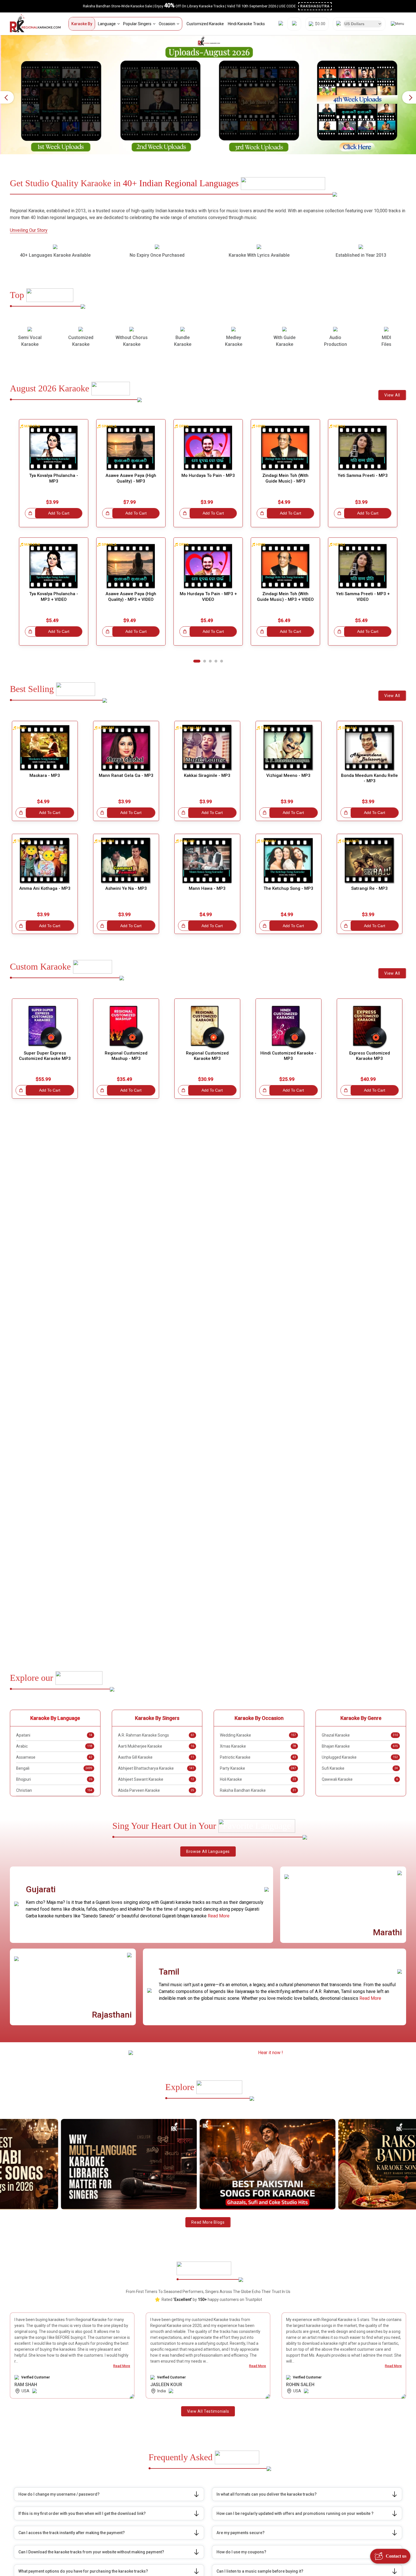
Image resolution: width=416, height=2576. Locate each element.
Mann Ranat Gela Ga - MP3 (126, 775)
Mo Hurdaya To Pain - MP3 (208, 475)
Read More (219, 1916)
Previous (7, 97)
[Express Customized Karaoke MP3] (370, 1026)
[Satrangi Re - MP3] (370, 861)
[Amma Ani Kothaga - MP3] (45, 861)
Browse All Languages (208, 1851)
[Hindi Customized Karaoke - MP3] (289, 1026)
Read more (122, 2366)
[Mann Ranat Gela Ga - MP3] (126, 748)
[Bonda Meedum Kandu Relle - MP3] (370, 748)
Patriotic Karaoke (258, 1757)
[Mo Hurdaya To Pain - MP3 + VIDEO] (208, 566)
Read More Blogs (208, 2222)
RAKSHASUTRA (315, 6)
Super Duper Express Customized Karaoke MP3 (45, 1056)
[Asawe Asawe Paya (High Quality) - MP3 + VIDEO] (131, 566)
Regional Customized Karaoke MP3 (207, 1056)
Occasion (167, 24)
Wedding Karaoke (258, 1735)
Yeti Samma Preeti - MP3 (363, 475)
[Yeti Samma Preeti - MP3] (363, 448)
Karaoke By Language (55, 1718)
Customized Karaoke (205, 24)
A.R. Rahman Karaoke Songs (156, 1735)
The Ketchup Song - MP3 (288, 888)
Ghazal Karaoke (360, 1735)
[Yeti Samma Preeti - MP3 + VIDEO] (363, 566)
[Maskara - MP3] (45, 748)
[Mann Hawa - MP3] (207, 861)
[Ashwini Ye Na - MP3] (126, 861)
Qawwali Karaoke (360, 1779)
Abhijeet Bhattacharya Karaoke (156, 1768)
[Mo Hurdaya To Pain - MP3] (208, 448)
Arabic (54, 1746)
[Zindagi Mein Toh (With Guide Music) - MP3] (285, 448)
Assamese (54, 1757)
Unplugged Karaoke (360, 1757)
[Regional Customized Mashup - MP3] (126, 1026)
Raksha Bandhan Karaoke (258, 1790)
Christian (54, 1790)
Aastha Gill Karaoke (156, 1757)
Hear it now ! (271, 2053)
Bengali (54, 1768)
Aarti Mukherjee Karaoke (156, 1746)
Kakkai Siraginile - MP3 (207, 775)
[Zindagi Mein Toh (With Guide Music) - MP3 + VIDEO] (285, 566)
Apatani (54, 1735)
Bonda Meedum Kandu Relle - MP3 (369, 778)
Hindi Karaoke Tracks (246, 24)
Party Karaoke (258, 1768)
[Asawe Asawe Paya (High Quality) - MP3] (131, 448)
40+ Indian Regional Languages (181, 183)
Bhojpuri (54, 1779)
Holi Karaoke (258, 1779)
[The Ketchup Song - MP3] (289, 861)
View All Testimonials (208, 2411)
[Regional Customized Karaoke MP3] (207, 1026)
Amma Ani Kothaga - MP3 (45, 888)
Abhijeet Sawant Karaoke (156, 1779)
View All (392, 395)
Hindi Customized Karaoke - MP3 (288, 1056)
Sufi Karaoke (360, 1768)
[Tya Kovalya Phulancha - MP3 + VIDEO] (54, 566)
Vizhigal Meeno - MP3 (288, 775)
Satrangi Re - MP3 (369, 888)
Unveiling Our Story (29, 230)
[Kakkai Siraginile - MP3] (207, 748)
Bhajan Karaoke (360, 1746)
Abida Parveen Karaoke (156, 1790)
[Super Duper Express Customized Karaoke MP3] (45, 1026)
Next (409, 97)
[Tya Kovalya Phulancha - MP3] (54, 448)
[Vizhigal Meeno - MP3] (289, 748)
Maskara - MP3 (45, 775)
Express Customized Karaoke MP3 (370, 1056)
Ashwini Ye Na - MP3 (126, 888)
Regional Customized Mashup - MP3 (126, 1056)
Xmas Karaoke (258, 1746)
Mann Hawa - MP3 (207, 888)
